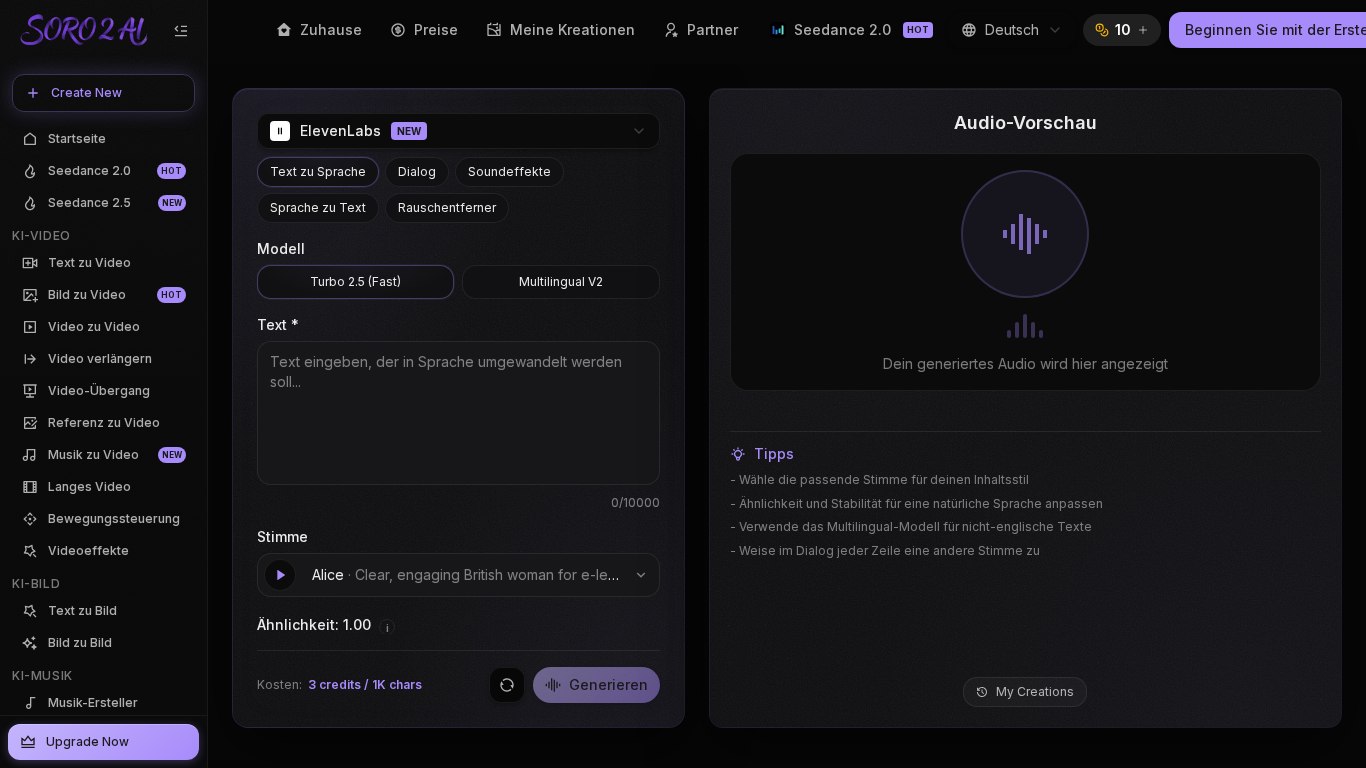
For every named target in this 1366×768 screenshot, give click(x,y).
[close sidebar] (181, 31)
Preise (436, 29)
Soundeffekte (509, 171)
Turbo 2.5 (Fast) (355, 281)
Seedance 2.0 (861, 29)
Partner (712, 29)
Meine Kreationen (572, 29)
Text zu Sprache (318, 171)
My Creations (1035, 691)
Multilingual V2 (561, 281)
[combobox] (1012, 30)
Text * (278, 324)
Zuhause (331, 29)
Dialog (417, 171)
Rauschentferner (447, 207)
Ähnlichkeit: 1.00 (314, 624)
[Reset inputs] (507, 685)
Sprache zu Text (318, 207)
